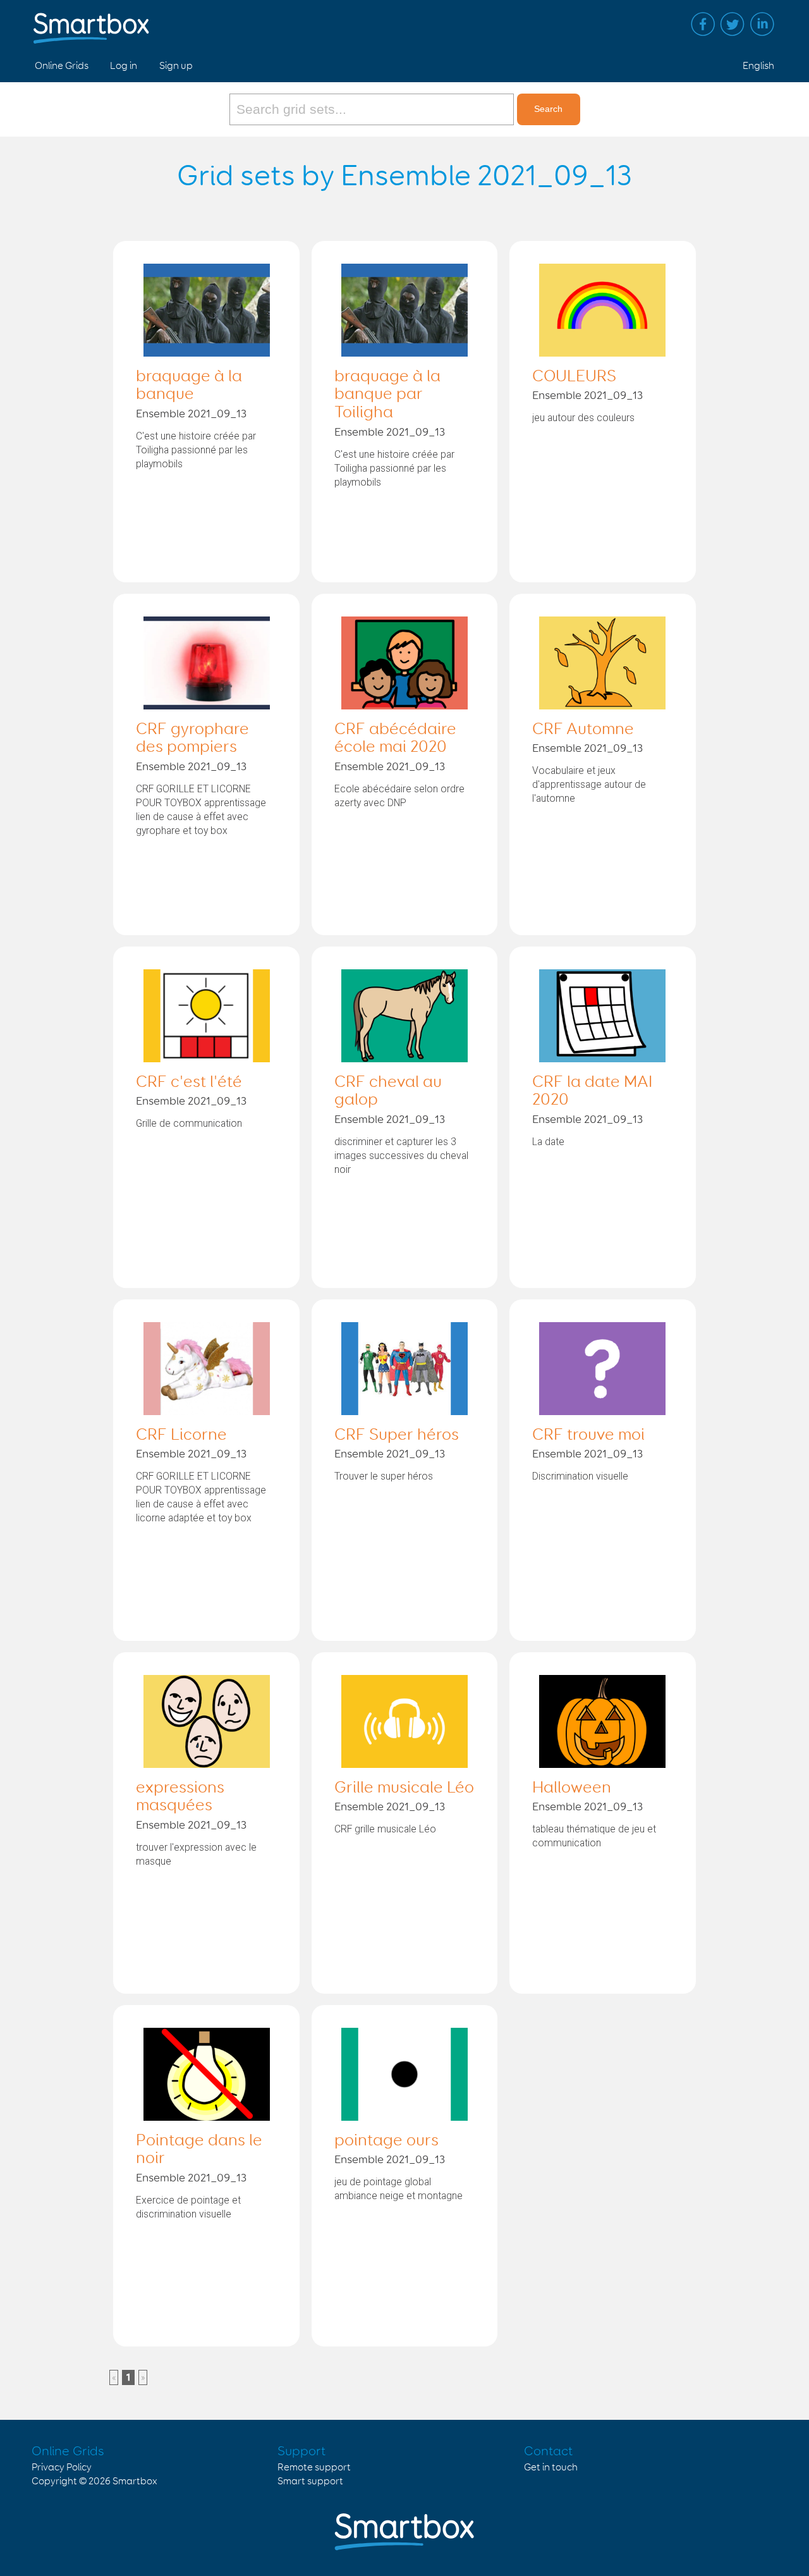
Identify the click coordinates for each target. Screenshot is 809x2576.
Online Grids (62, 66)
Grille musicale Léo (404, 1788)
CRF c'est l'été (189, 1083)
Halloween (572, 1788)
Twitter (733, 24)
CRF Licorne (181, 1435)
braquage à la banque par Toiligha (387, 395)
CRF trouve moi (588, 1435)
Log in (124, 66)
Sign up (176, 66)
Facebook (703, 24)
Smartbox (135, 2481)
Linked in (762, 24)
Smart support (310, 2481)
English (758, 66)
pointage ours (386, 2141)
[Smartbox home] (91, 22)
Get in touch (551, 2468)
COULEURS (574, 377)
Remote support (314, 2468)
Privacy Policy (62, 2468)
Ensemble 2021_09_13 (191, 414)
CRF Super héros (397, 1435)
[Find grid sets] (373, 109)
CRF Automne (583, 730)
